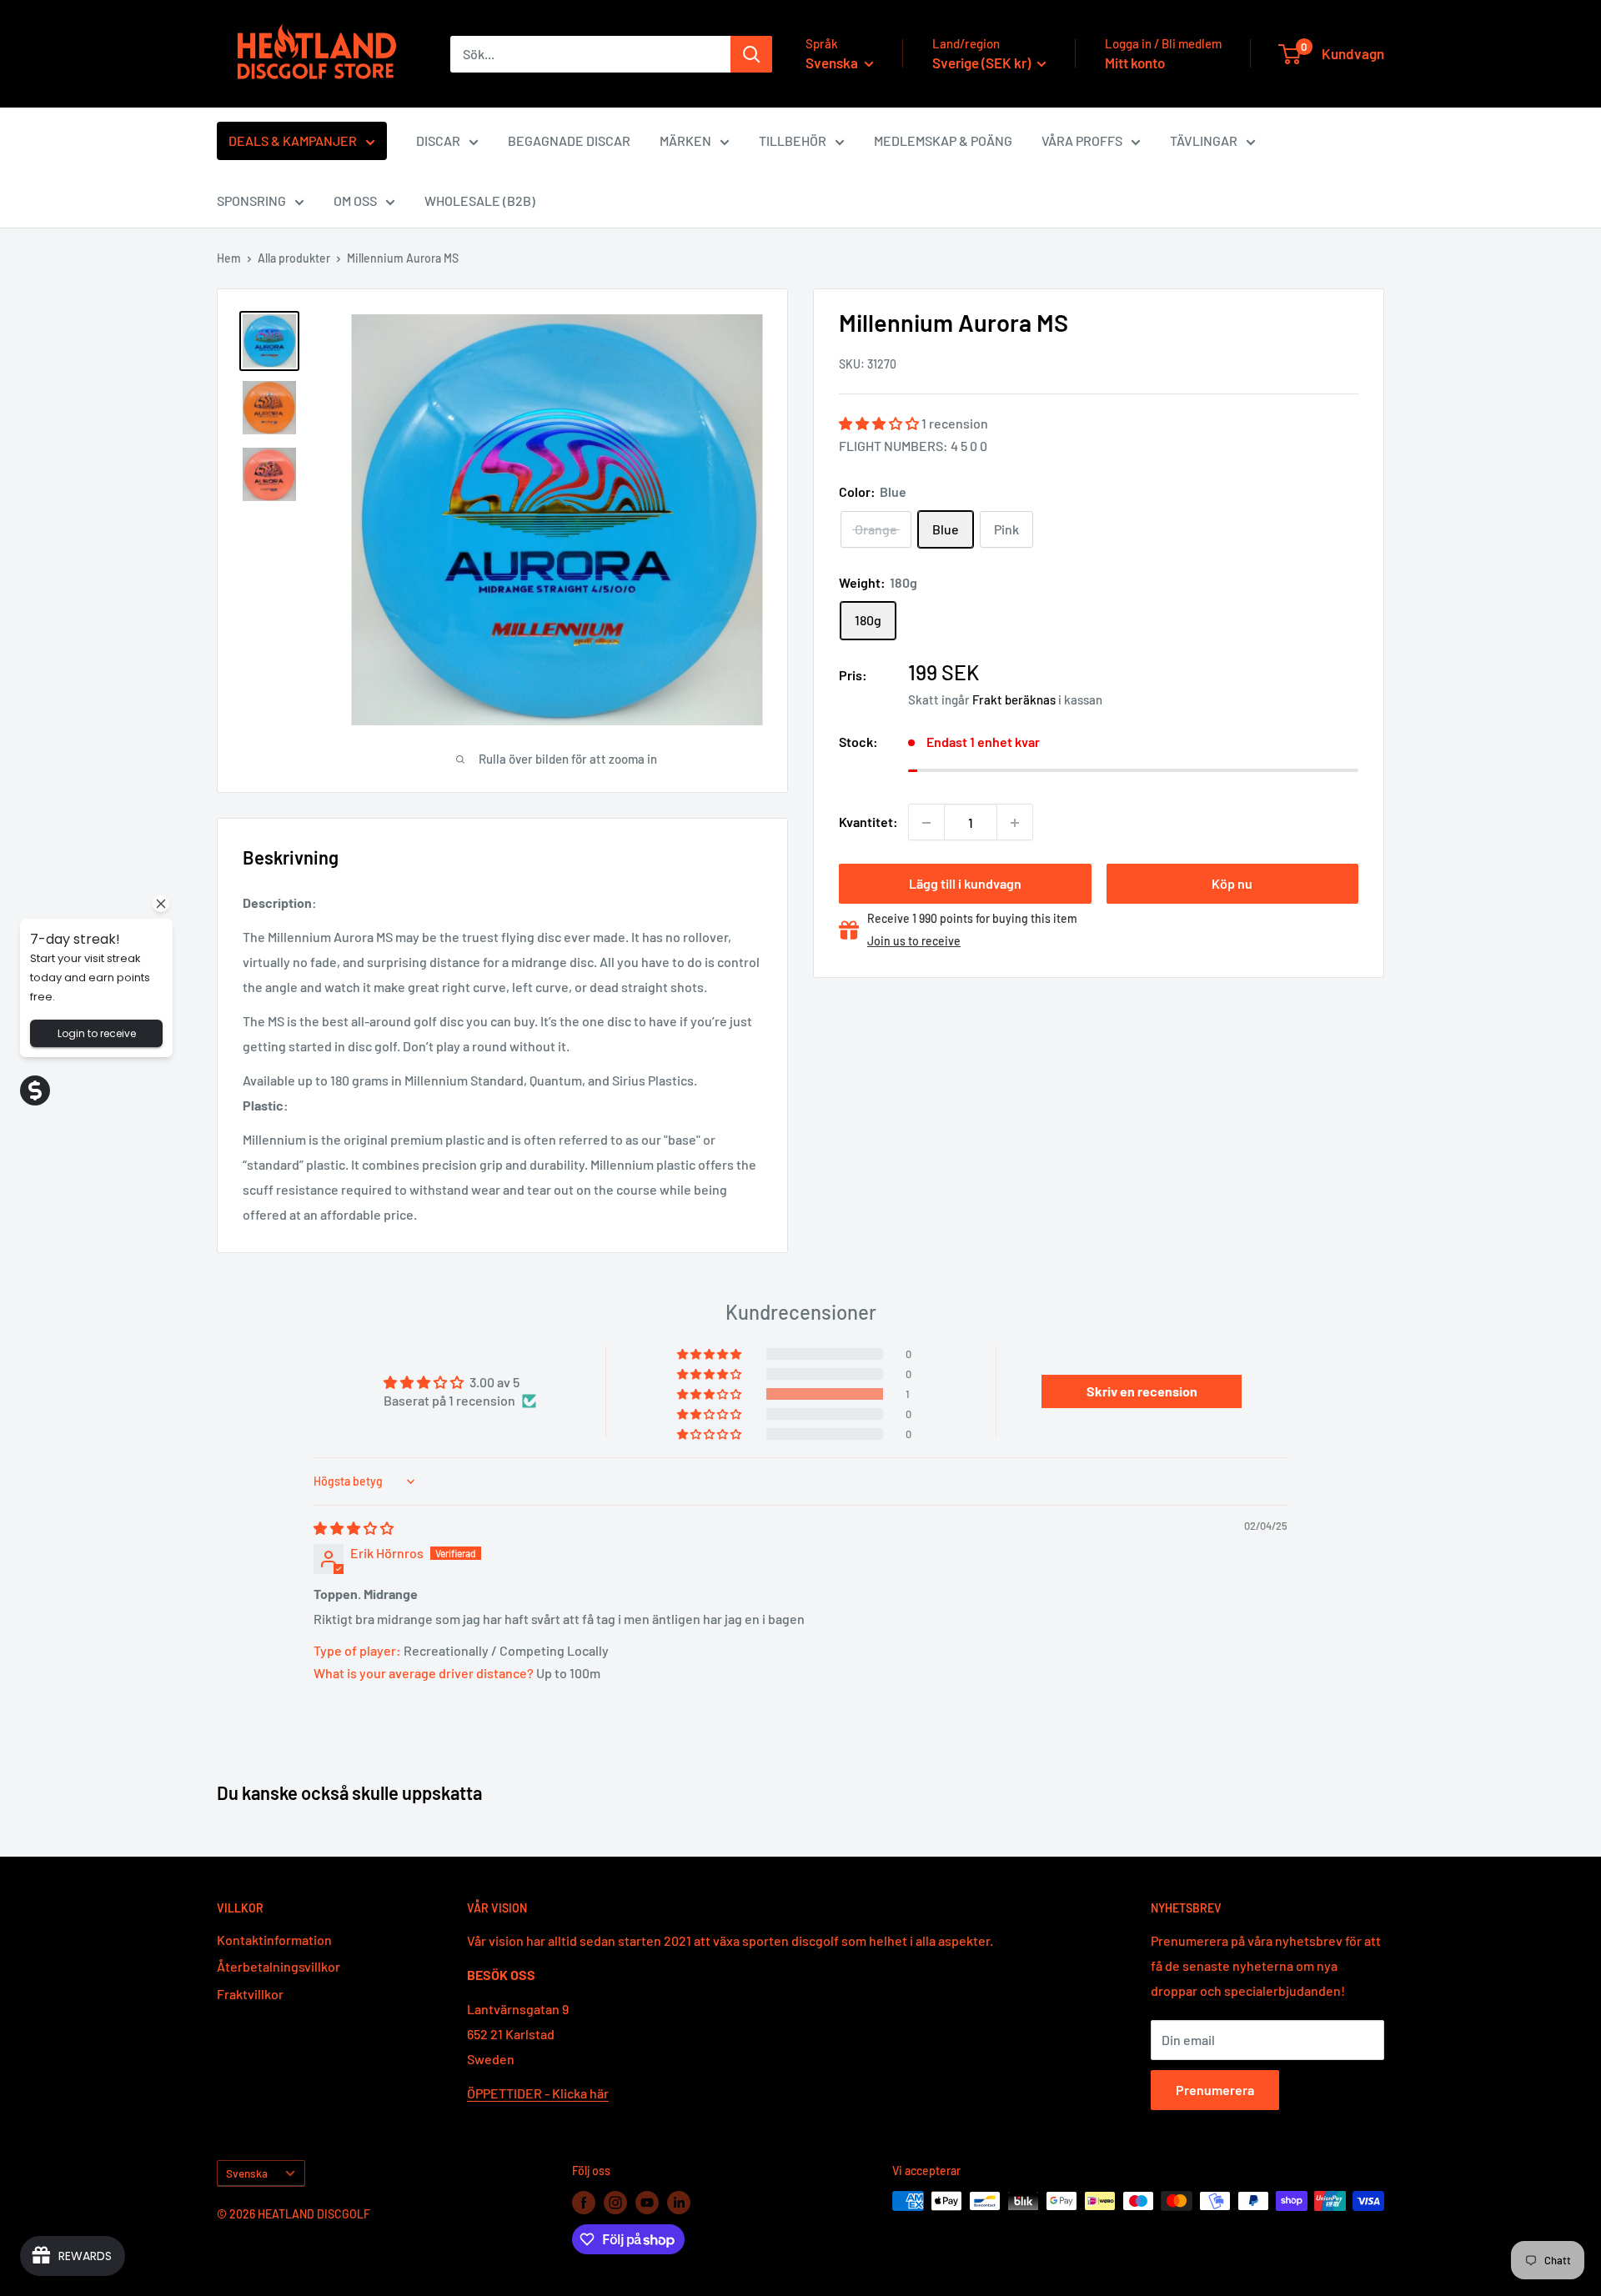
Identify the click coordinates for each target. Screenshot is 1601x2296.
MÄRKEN (685, 140)
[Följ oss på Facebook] (584, 2203)
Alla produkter (294, 258)
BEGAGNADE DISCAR (569, 140)
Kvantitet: (868, 822)
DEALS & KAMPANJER (293, 140)
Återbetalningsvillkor (279, 1966)
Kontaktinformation (274, 1940)
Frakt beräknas (1014, 699)
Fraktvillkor (250, 1994)
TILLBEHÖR (793, 140)
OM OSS (355, 201)
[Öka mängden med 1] (1015, 823)
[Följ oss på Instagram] (615, 2203)
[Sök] (751, 54)
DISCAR (438, 140)
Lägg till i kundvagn (965, 884)
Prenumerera (1215, 2090)
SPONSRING (251, 201)
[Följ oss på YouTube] (647, 2203)
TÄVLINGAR (1204, 140)
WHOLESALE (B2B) (480, 201)
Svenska (247, 2173)
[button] (880, 424)
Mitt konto (1135, 63)
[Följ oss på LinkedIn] (679, 2203)
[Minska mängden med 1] (926, 823)
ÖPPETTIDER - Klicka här (538, 2093)
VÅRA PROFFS (1082, 140)
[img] (354, 1528)
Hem (229, 258)
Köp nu (1232, 884)
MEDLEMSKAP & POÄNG (943, 140)
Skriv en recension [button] (1142, 1391)
